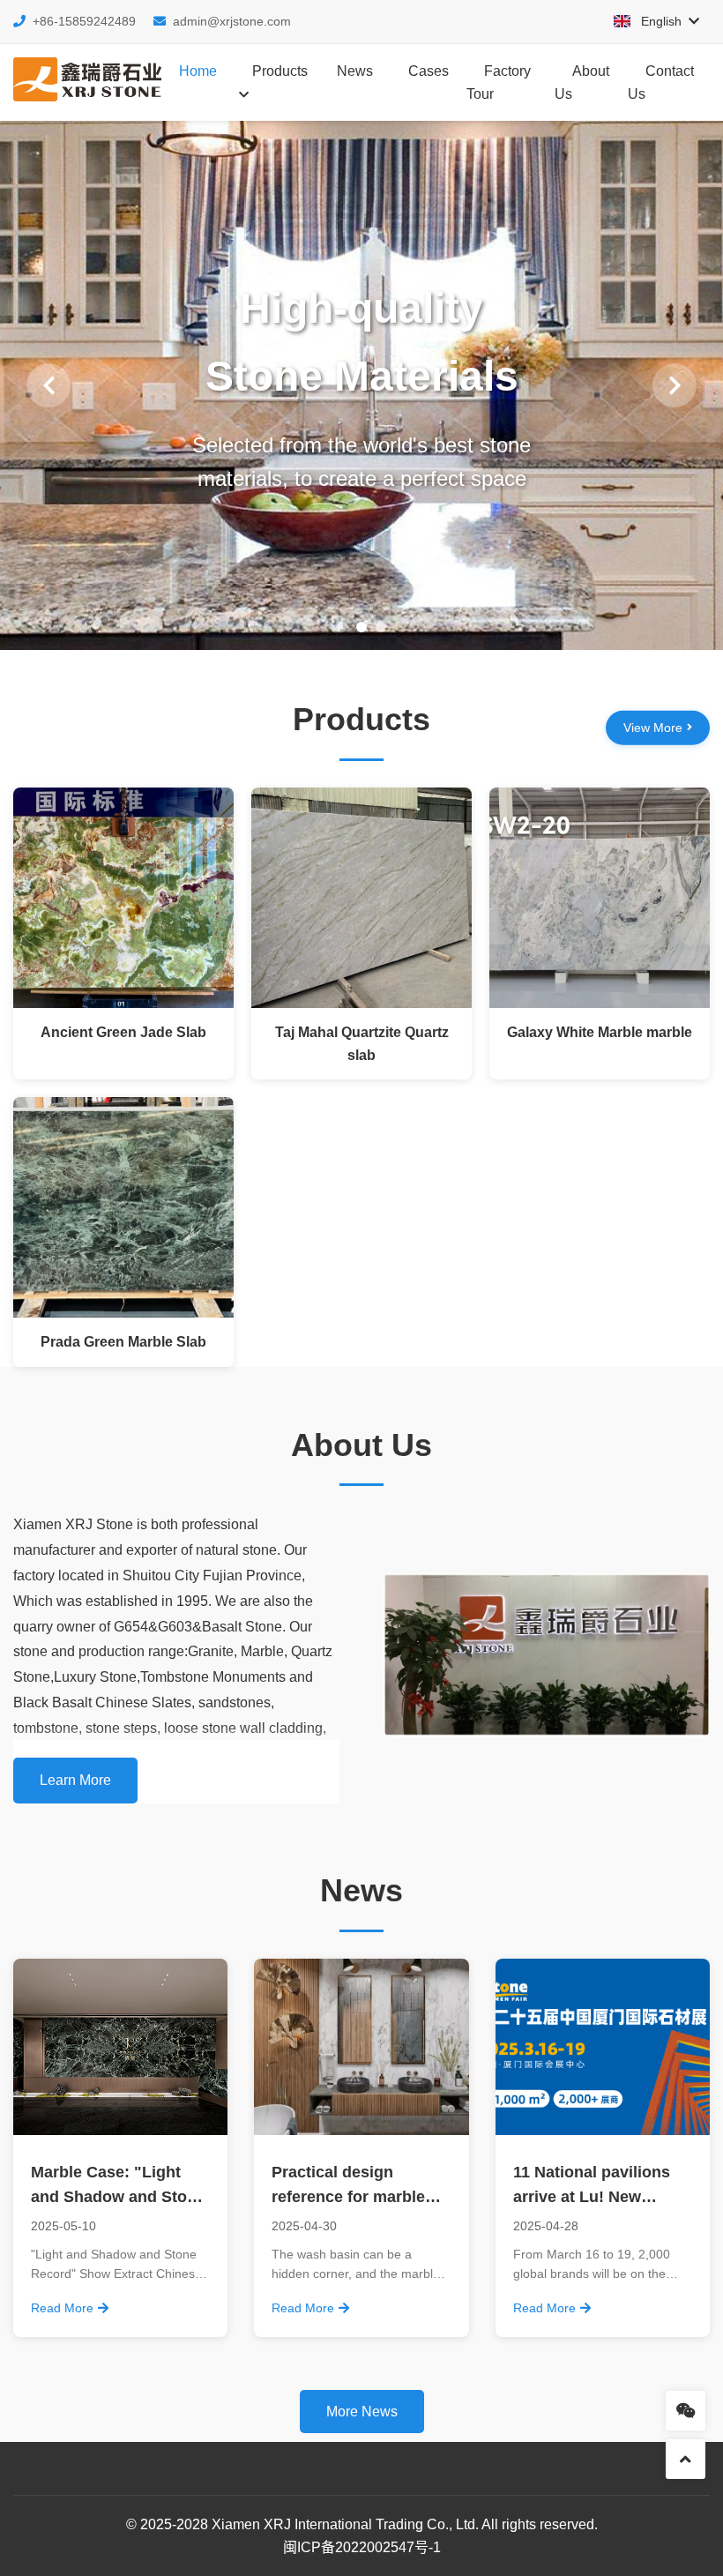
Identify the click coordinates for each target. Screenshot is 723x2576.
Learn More (75, 1780)
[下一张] (675, 385)
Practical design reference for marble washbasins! (348, 2198)
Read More (62, 2308)
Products (280, 71)
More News (362, 2412)
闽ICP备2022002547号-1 (362, 2547)
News (355, 71)
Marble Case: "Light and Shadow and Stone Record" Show (118, 2198)
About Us (582, 82)
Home (198, 71)
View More (653, 728)
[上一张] (48, 385)
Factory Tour (499, 82)
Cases (429, 71)
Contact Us (661, 82)
